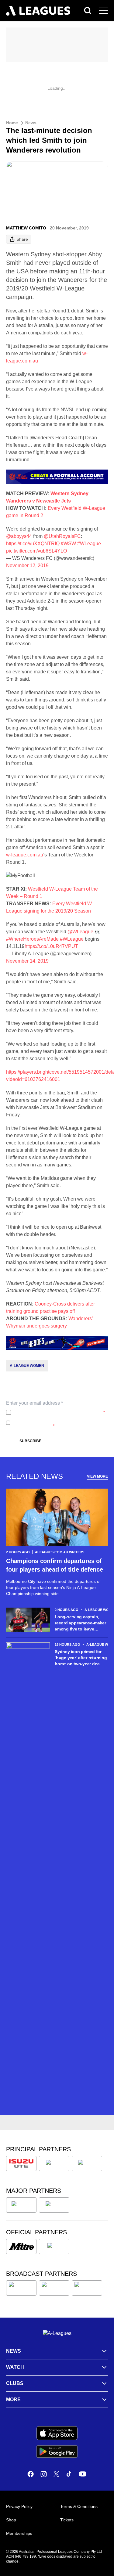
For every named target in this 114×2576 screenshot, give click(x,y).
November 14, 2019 (27, 961)
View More (97, 1476)
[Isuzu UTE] (21, 2163)
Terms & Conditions (79, 2506)
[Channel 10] (21, 2288)
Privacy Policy (54, 1412)
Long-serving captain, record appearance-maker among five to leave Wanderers (80, 1623)
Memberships (19, 2533)
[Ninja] (54, 2163)
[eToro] (54, 2205)
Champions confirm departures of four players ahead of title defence (55, 1565)
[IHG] (54, 2246)
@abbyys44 (19, 536)
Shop (11, 2520)
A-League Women (27, 1366)
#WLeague (89, 544)
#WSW (68, 544)
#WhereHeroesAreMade (32, 939)
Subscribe (30, 1441)
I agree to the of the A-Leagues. (59, 1412)
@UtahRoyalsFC (62, 536)
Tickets (67, 2520)
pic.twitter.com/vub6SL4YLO (36, 551)
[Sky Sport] (87, 2288)
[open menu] (103, 11)
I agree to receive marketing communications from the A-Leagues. (56, 1423)
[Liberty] (21, 2205)
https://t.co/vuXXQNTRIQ (33, 544)
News (31, 123)
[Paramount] (54, 2288)
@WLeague (80, 932)
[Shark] (87, 2163)
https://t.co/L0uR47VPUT (51, 946)
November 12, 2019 (27, 566)
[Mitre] (21, 2246)
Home (12, 123)
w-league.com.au (25, 855)
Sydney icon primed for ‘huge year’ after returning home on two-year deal (81, 1658)
